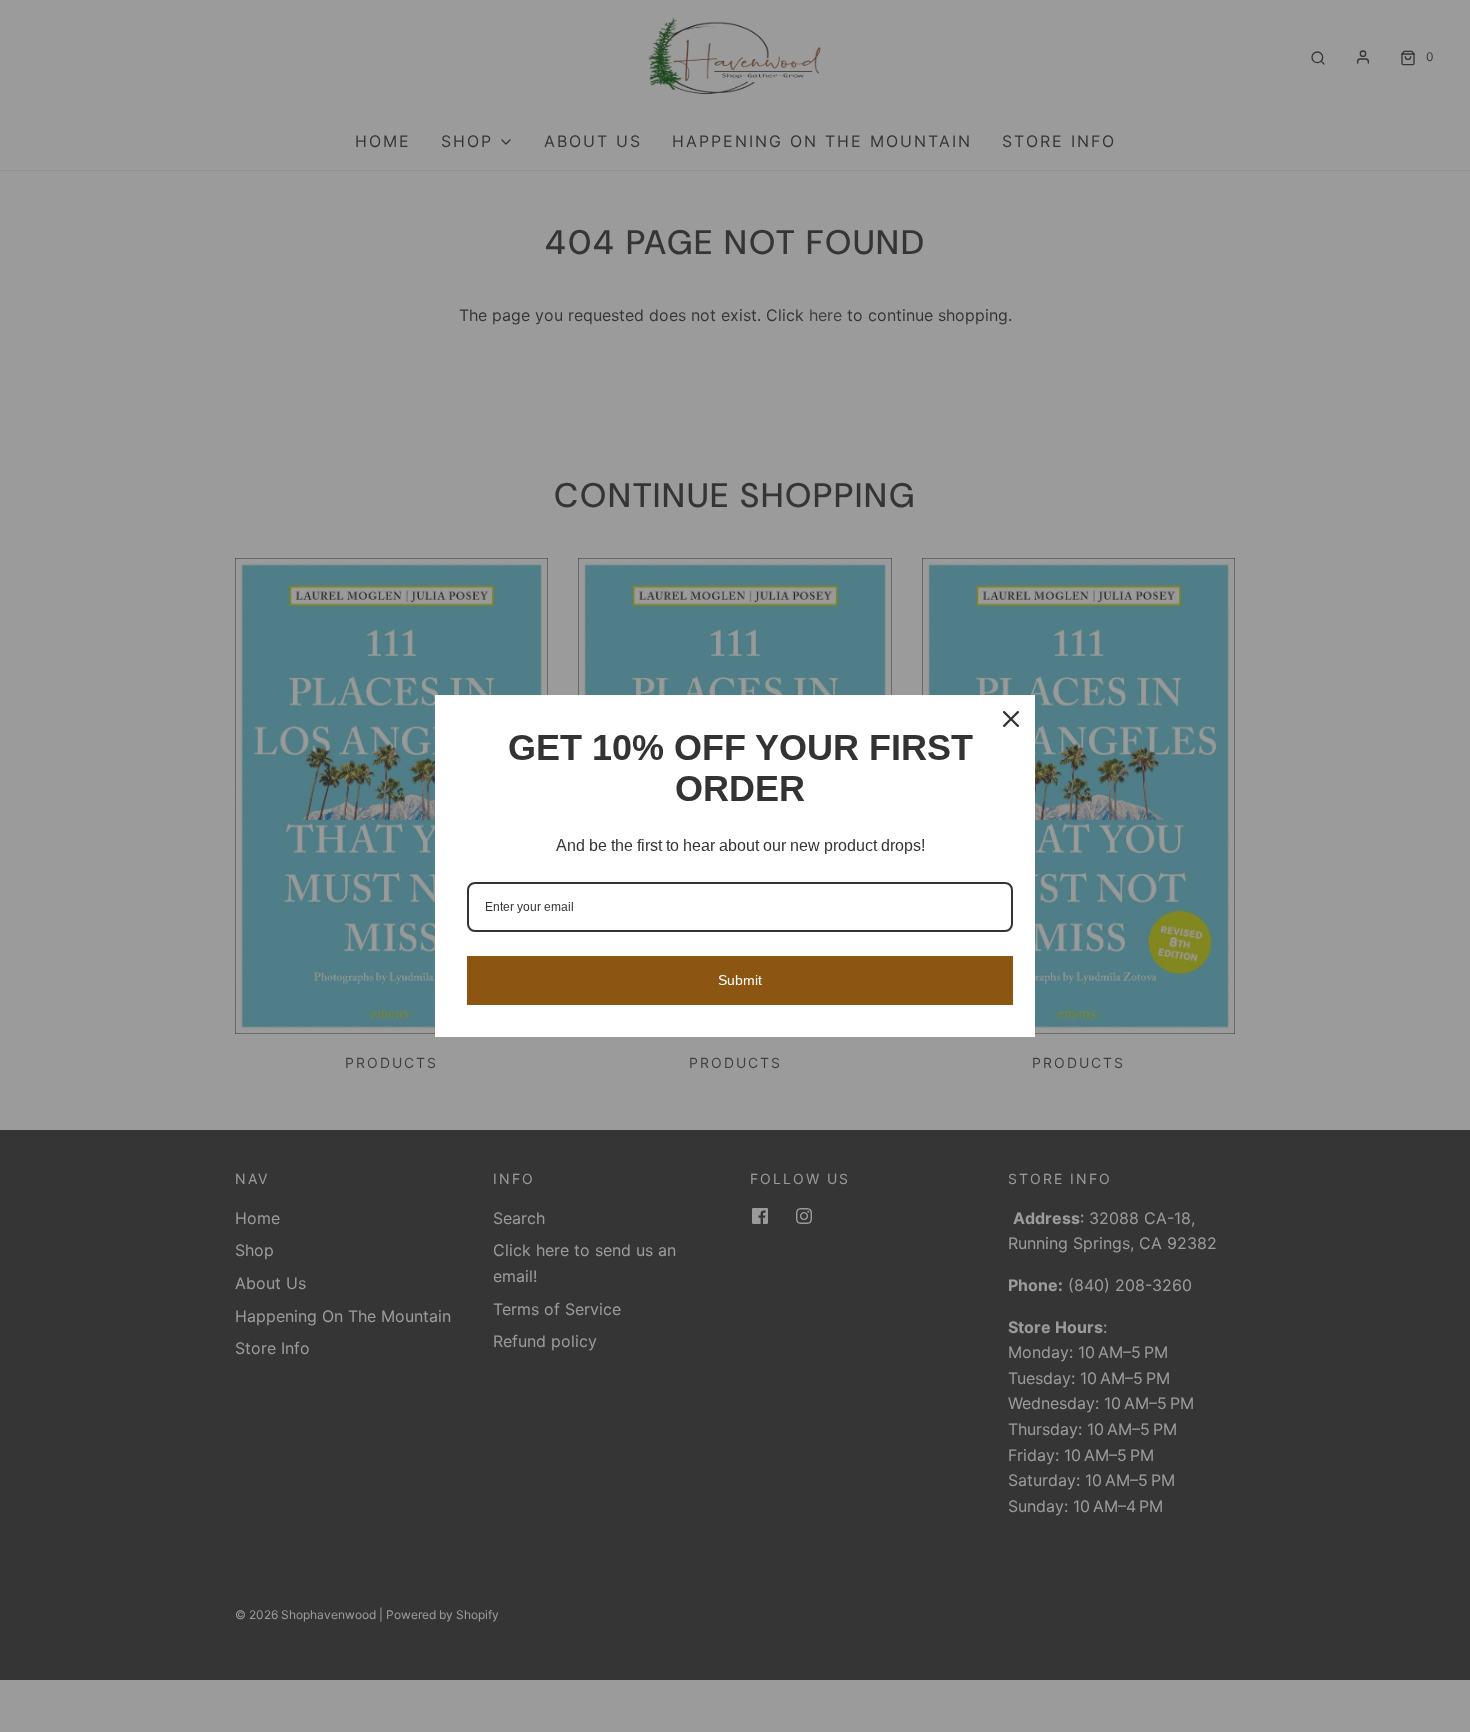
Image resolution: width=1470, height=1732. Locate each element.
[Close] (1011, 719)
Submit (740, 980)
